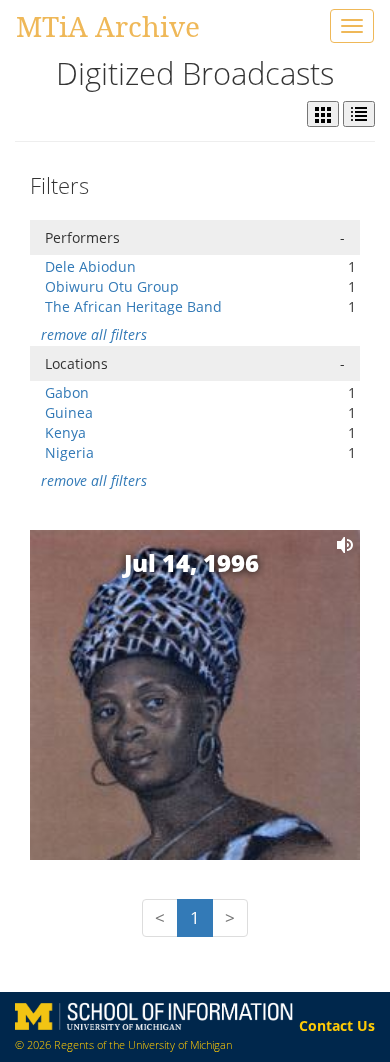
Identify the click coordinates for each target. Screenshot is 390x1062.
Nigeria (69, 452)
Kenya (65, 432)
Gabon (67, 392)
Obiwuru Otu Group (112, 286)
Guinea (69, 412)
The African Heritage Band (133, 306)
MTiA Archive (108, 26)
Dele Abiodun (90, 266)
